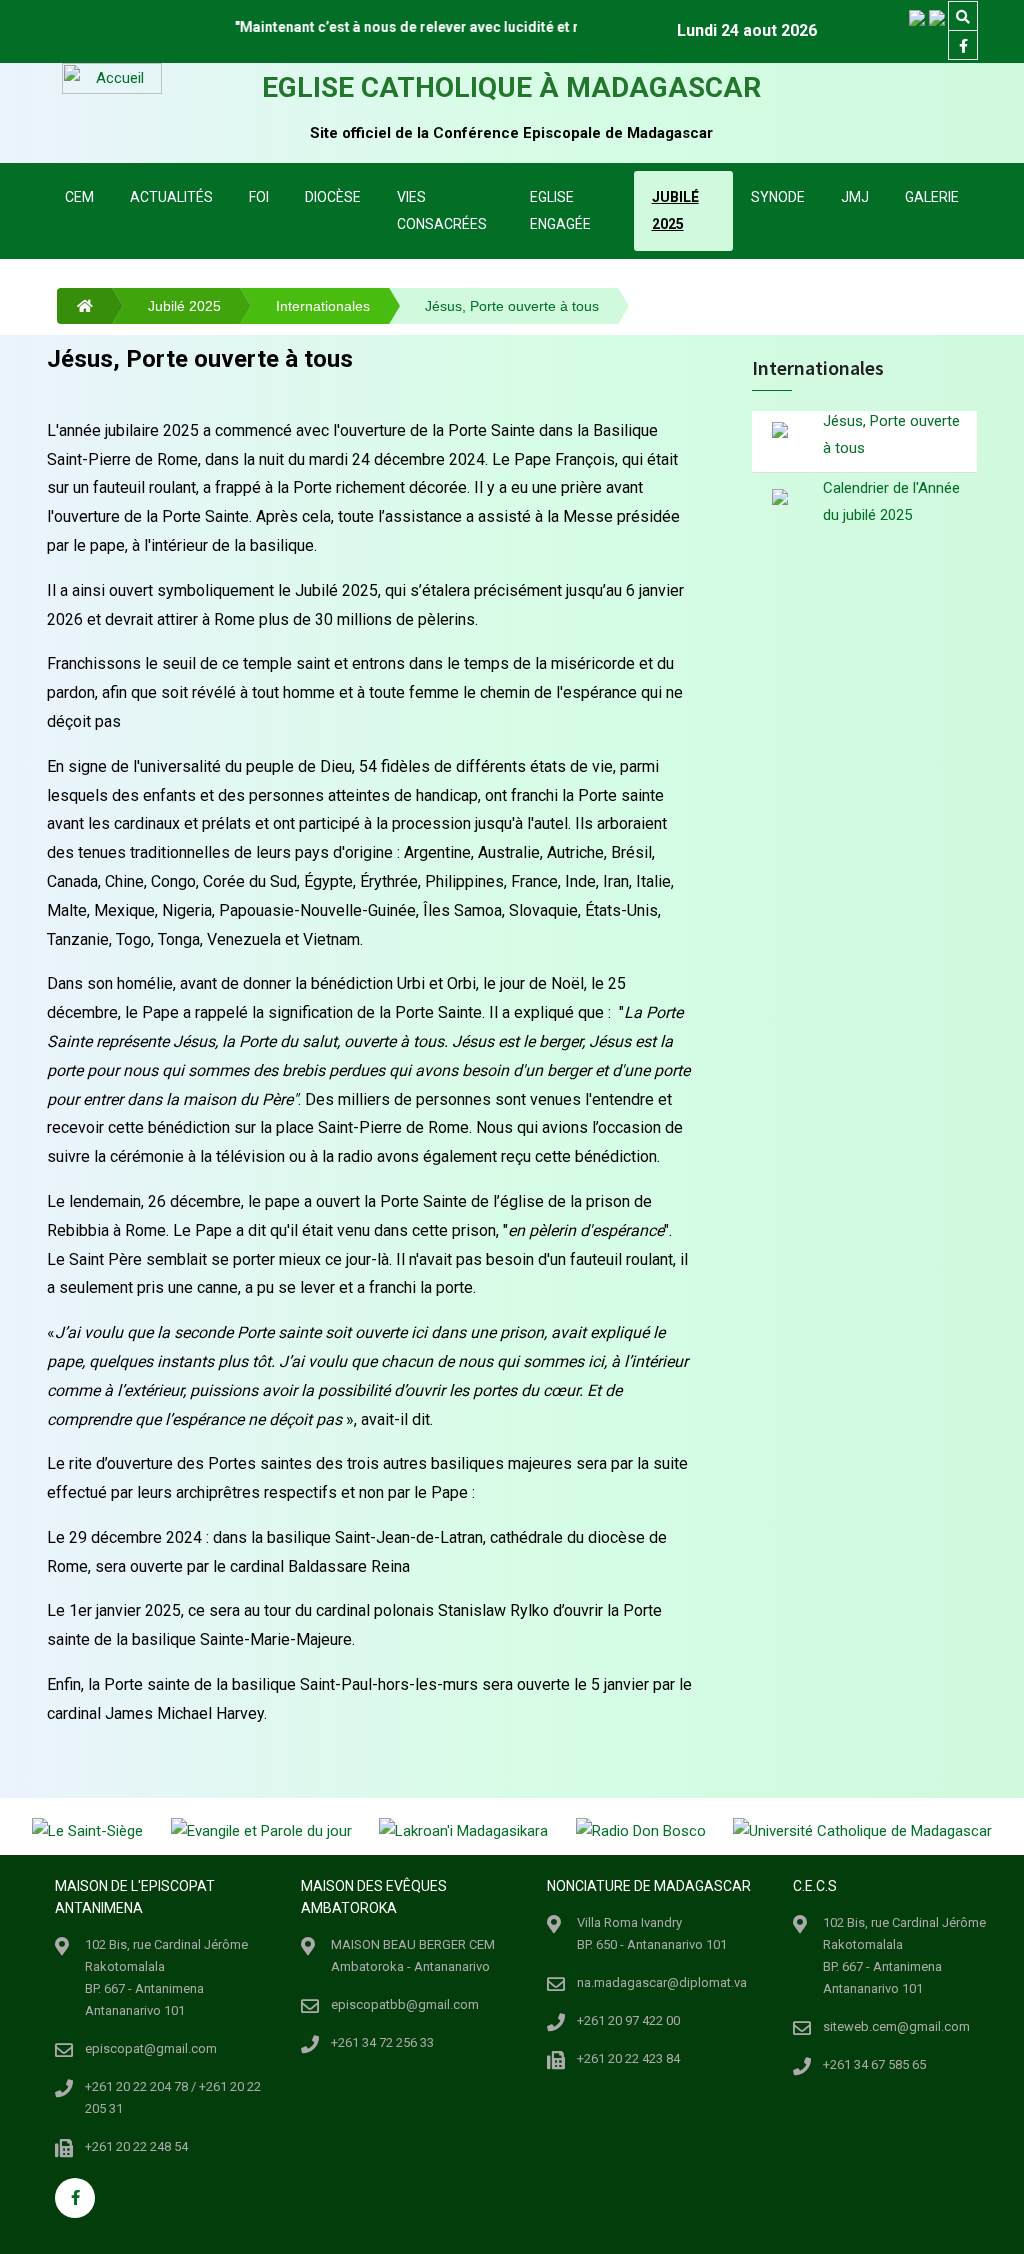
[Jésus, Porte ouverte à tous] (780, 432)
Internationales (323, 306)
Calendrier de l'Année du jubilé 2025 (891, 501)
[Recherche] (963, 17)
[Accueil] (75, 306)
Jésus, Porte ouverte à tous (891, 434)
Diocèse (333, 197)
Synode (778, 197)
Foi (259, 197)
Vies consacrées (442, 210)
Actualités (171, 197)
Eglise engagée (560, 210)
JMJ (855, 197)
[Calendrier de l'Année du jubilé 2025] (780, 496)
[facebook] (963, 46)
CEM (79, 197)
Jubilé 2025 (675, 210)
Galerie (932, 197)
